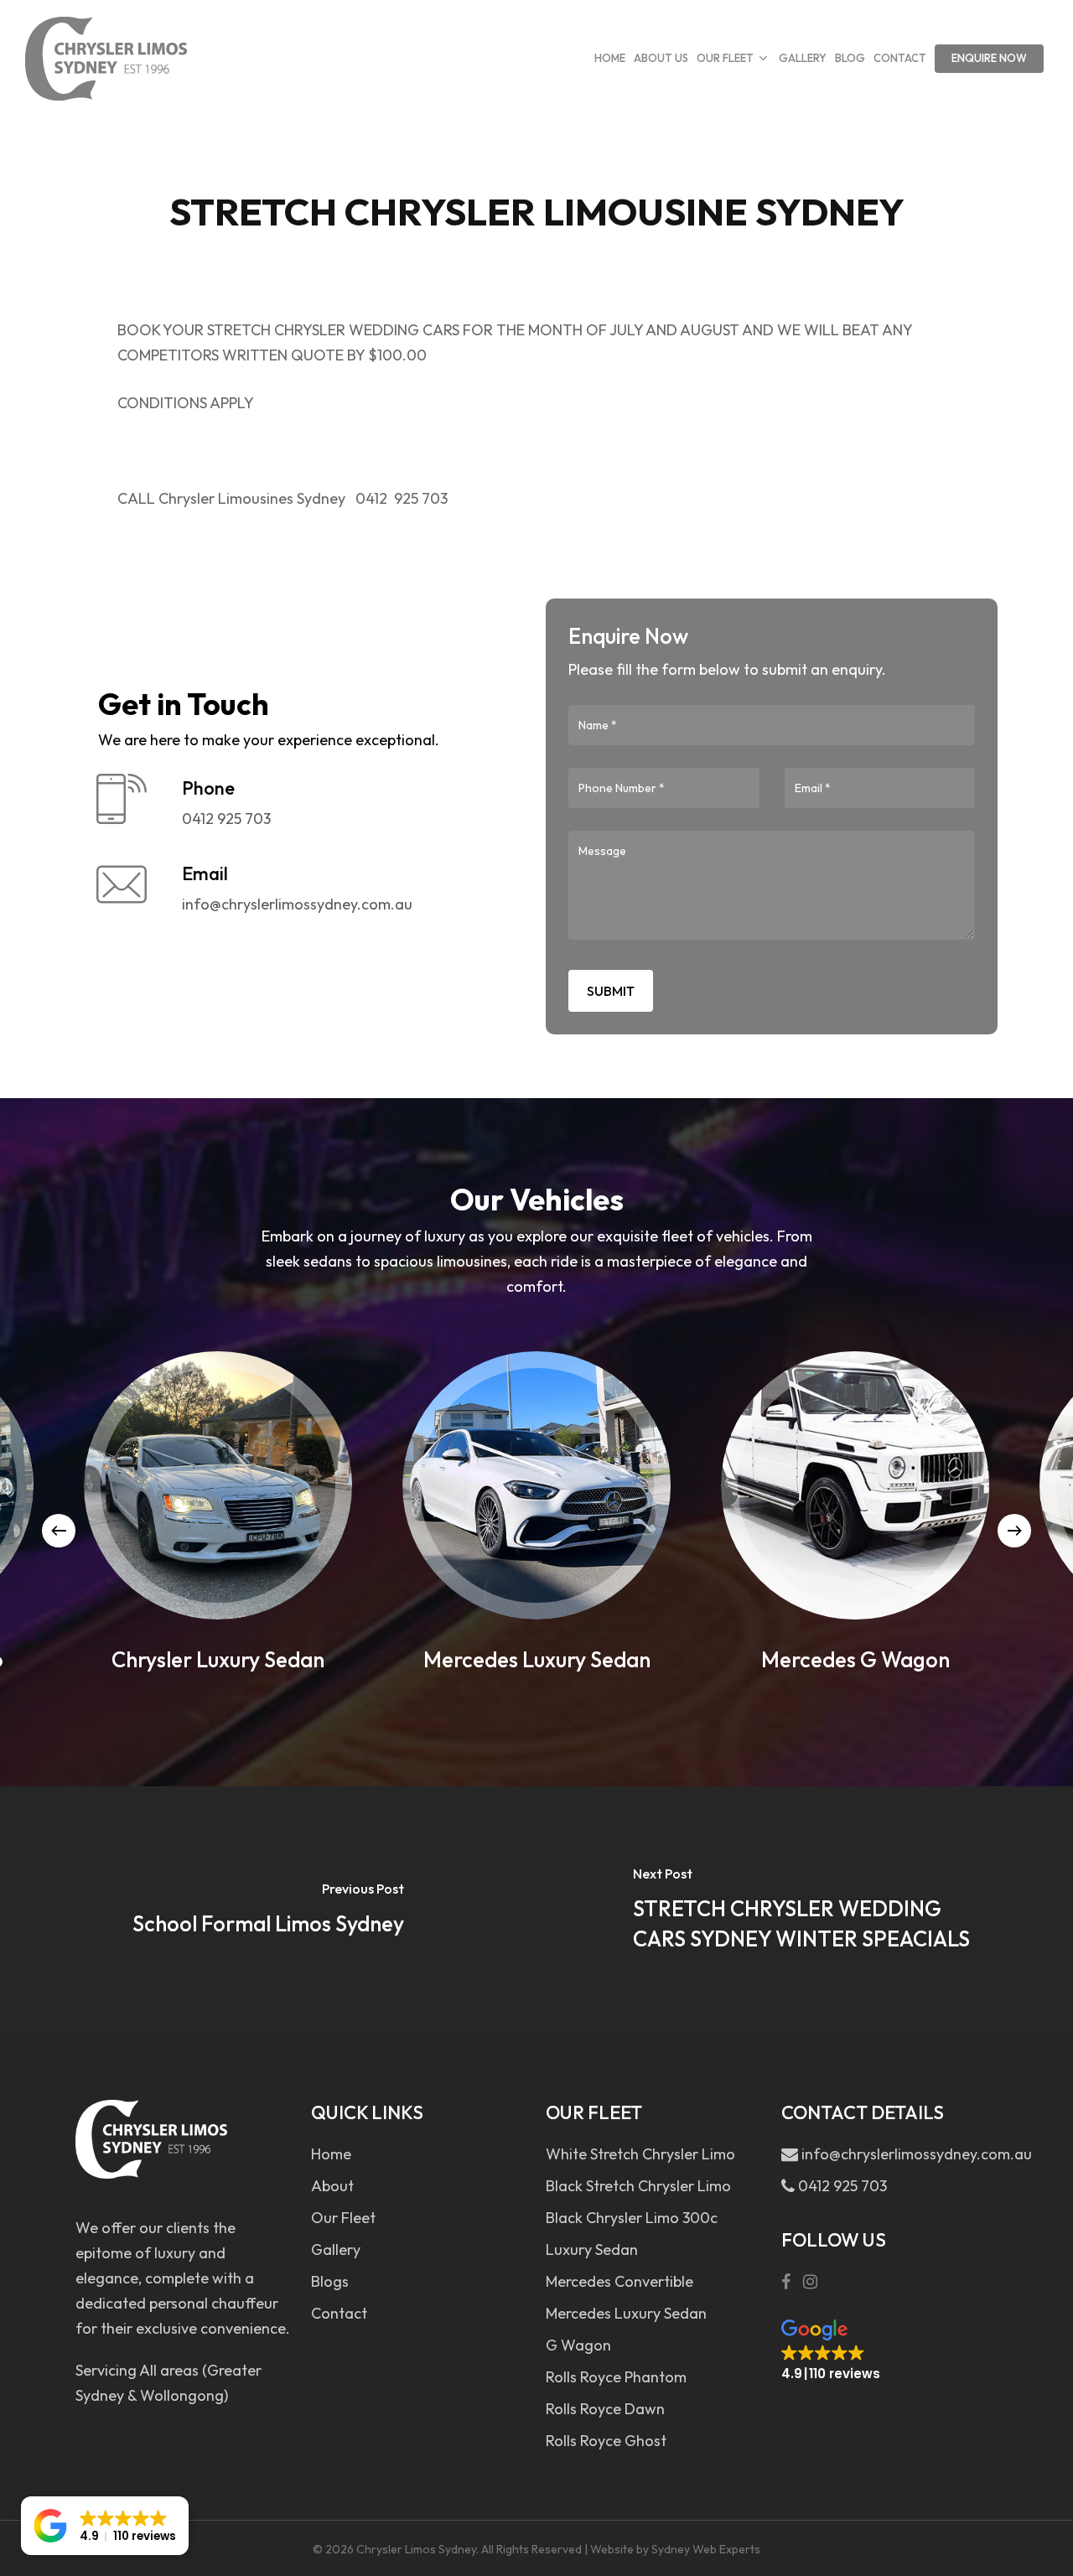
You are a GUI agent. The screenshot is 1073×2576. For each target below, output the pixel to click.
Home (331, 2154)
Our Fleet (343, 2218)
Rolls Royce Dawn (605, 2409)
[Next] (1014, 1531)
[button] (831, 2351)
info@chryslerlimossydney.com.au (900, 2154)
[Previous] (59, 1531)
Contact (339, 2313)
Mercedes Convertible (619, 2281)
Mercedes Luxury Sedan (626, 2313)
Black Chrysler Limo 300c (632, 2218)
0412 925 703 (841, 2186)
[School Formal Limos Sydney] (268, 1911)
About (332, 2186)
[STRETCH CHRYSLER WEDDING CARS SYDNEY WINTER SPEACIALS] (805, 1911)
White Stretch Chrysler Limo (640, 2154)
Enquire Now (989, 58)
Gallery (336, 2249)
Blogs (330, 2281)
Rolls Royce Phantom (616, 2377)
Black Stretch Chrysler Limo (638, 2186)
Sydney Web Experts (706, 2549)
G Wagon (578, 2345)
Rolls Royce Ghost (606, 2441)
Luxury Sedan (592, 2249)
